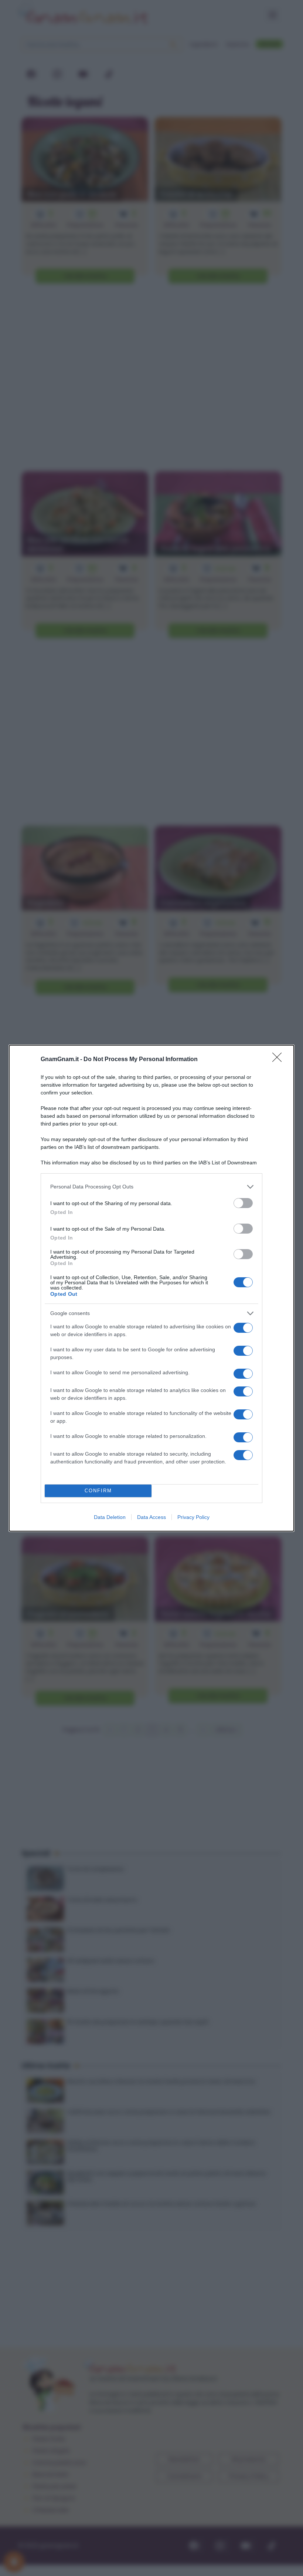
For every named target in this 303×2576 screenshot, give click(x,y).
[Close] (279, 1060)
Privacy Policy (193, 1517)
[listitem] (151, 1187)
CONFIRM (98, 1491)
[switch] (243, 1203)
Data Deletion (110, 1517)
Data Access (151, 1517)
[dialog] (151, 1288)
